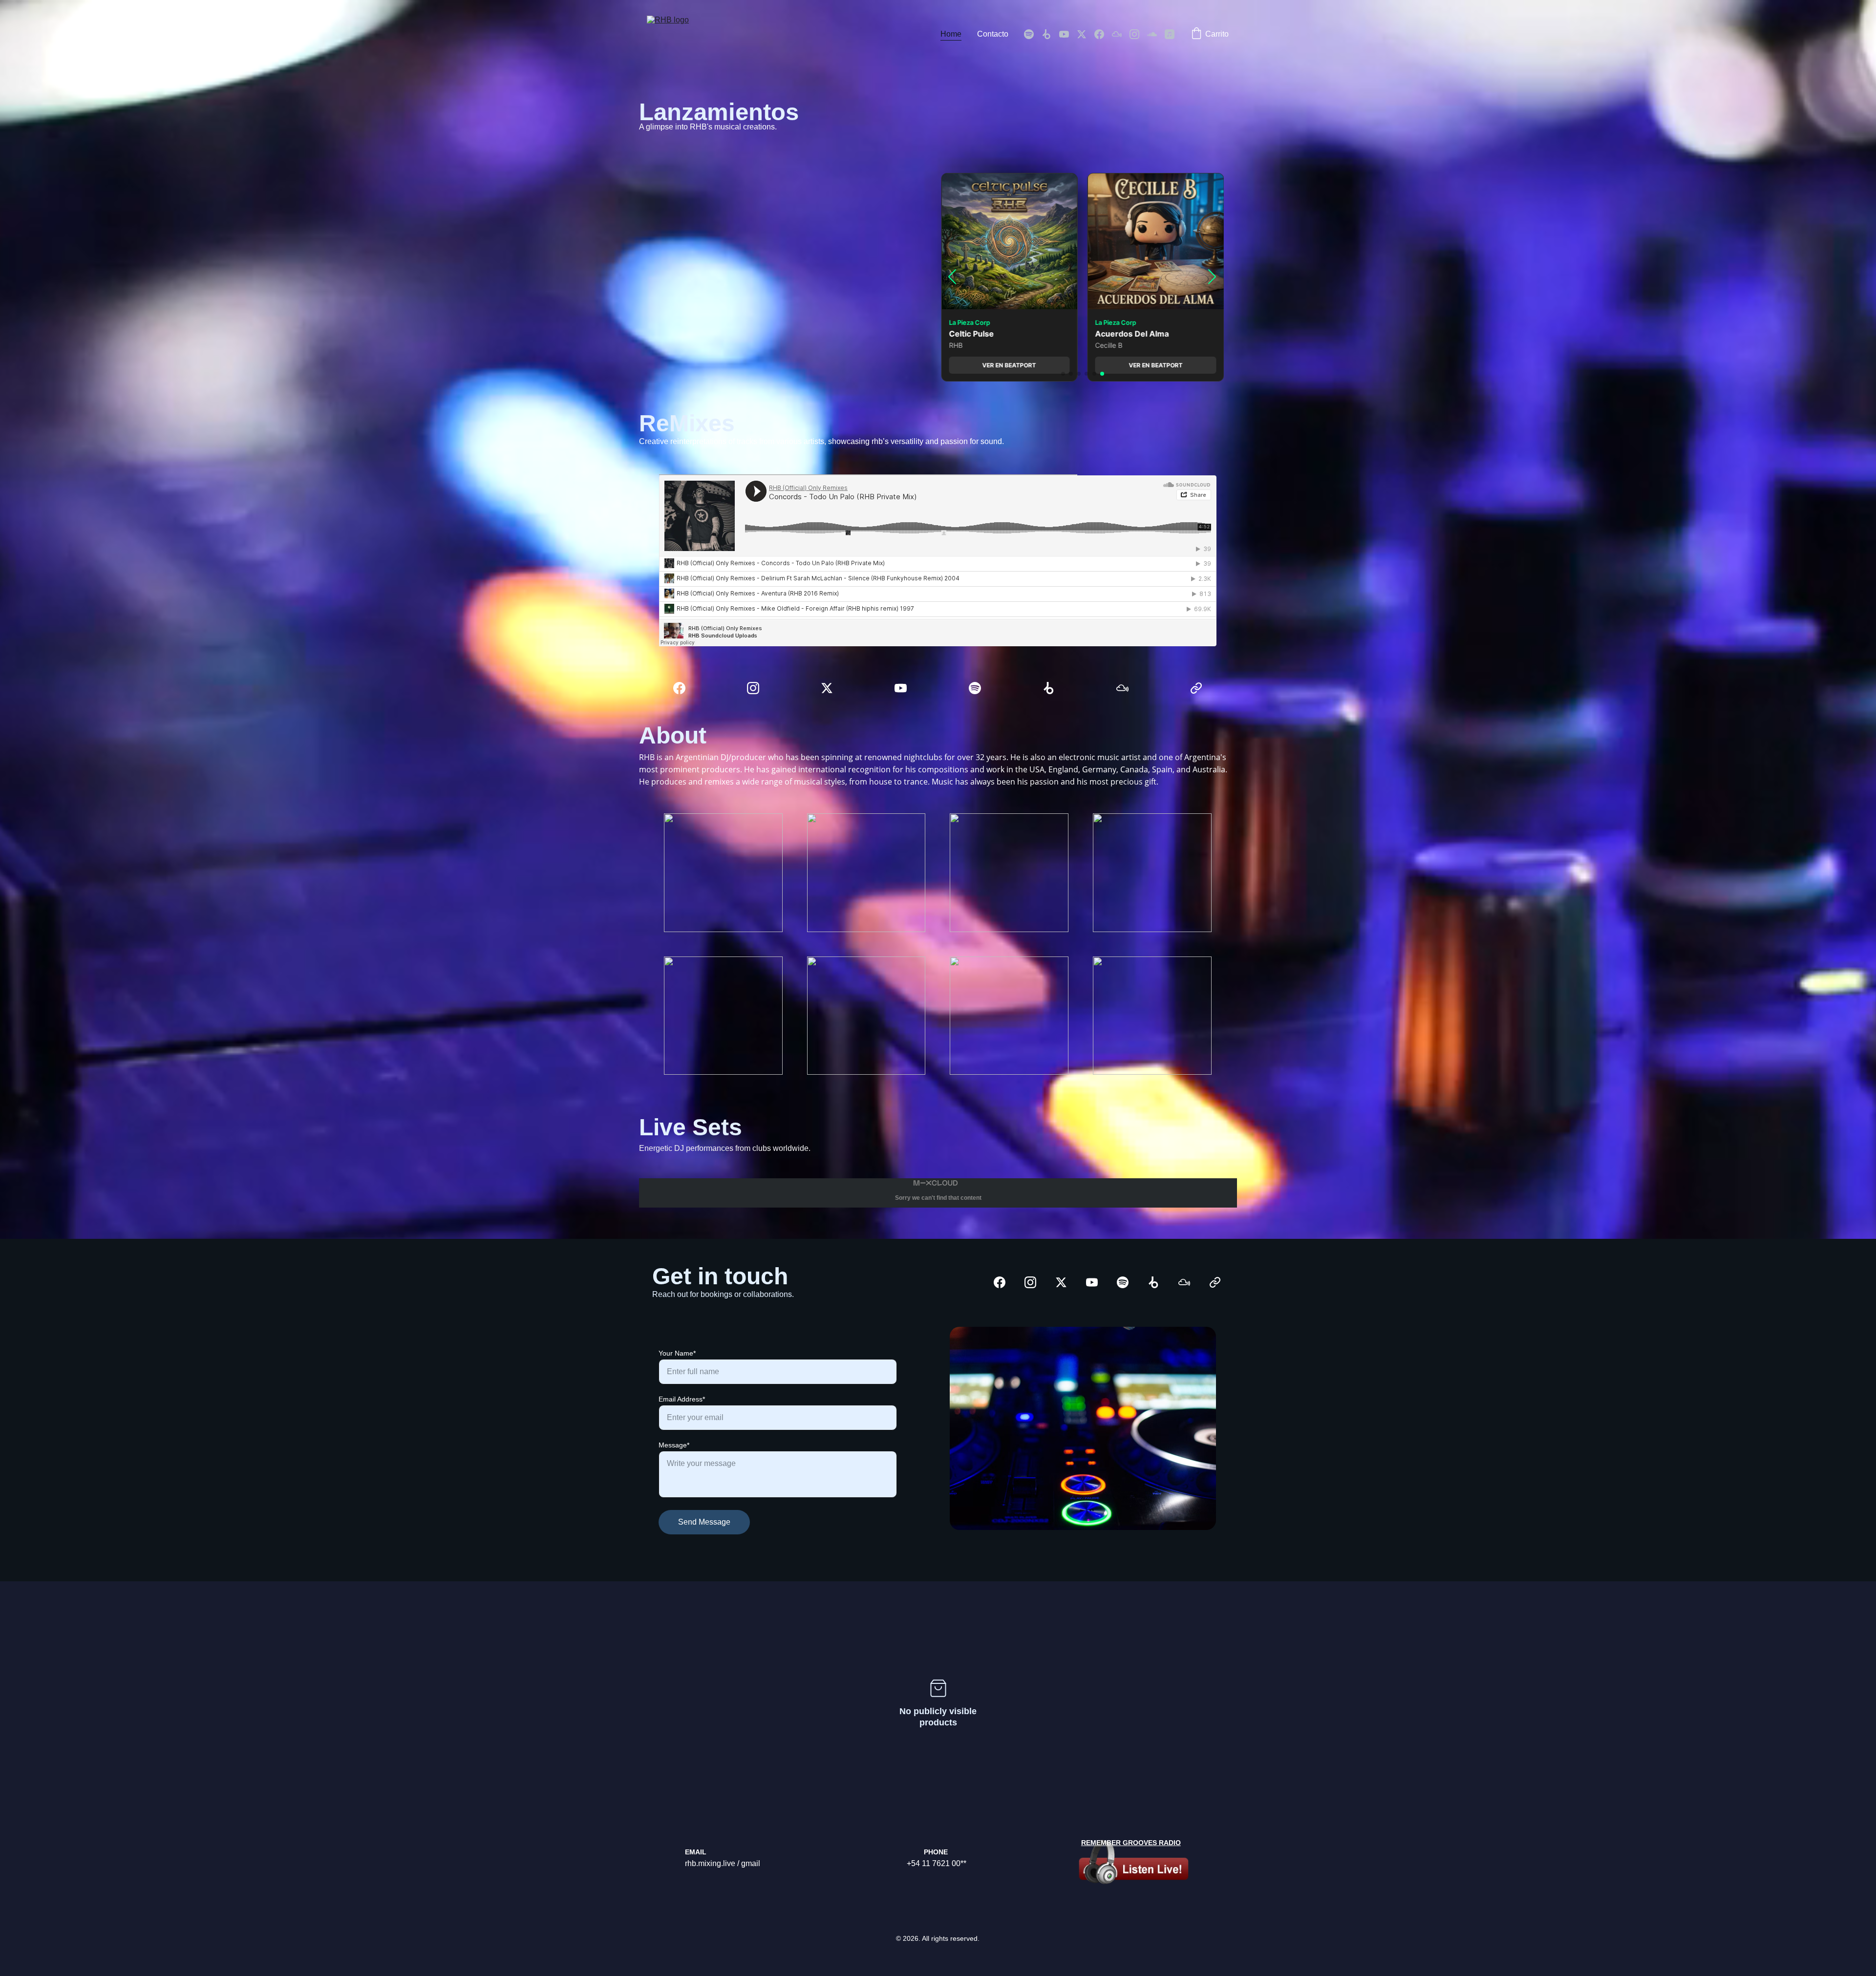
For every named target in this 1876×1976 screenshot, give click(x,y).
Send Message (704, 1522)
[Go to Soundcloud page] (1156, 34)
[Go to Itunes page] (1170, 34)
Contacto (993, 34)
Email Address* (682, 1399)
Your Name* (677, 1353)
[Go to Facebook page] (1103, 34)
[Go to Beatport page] (1050, 34)
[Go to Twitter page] (1086, 34)
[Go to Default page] (1196, 688)
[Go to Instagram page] (1138, 34)
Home (951, 34)
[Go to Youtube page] (1068, 34)
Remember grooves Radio (1131, 1843)
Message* (674, 1445)
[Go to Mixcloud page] (1121, 34)
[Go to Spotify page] (1033, 34)
